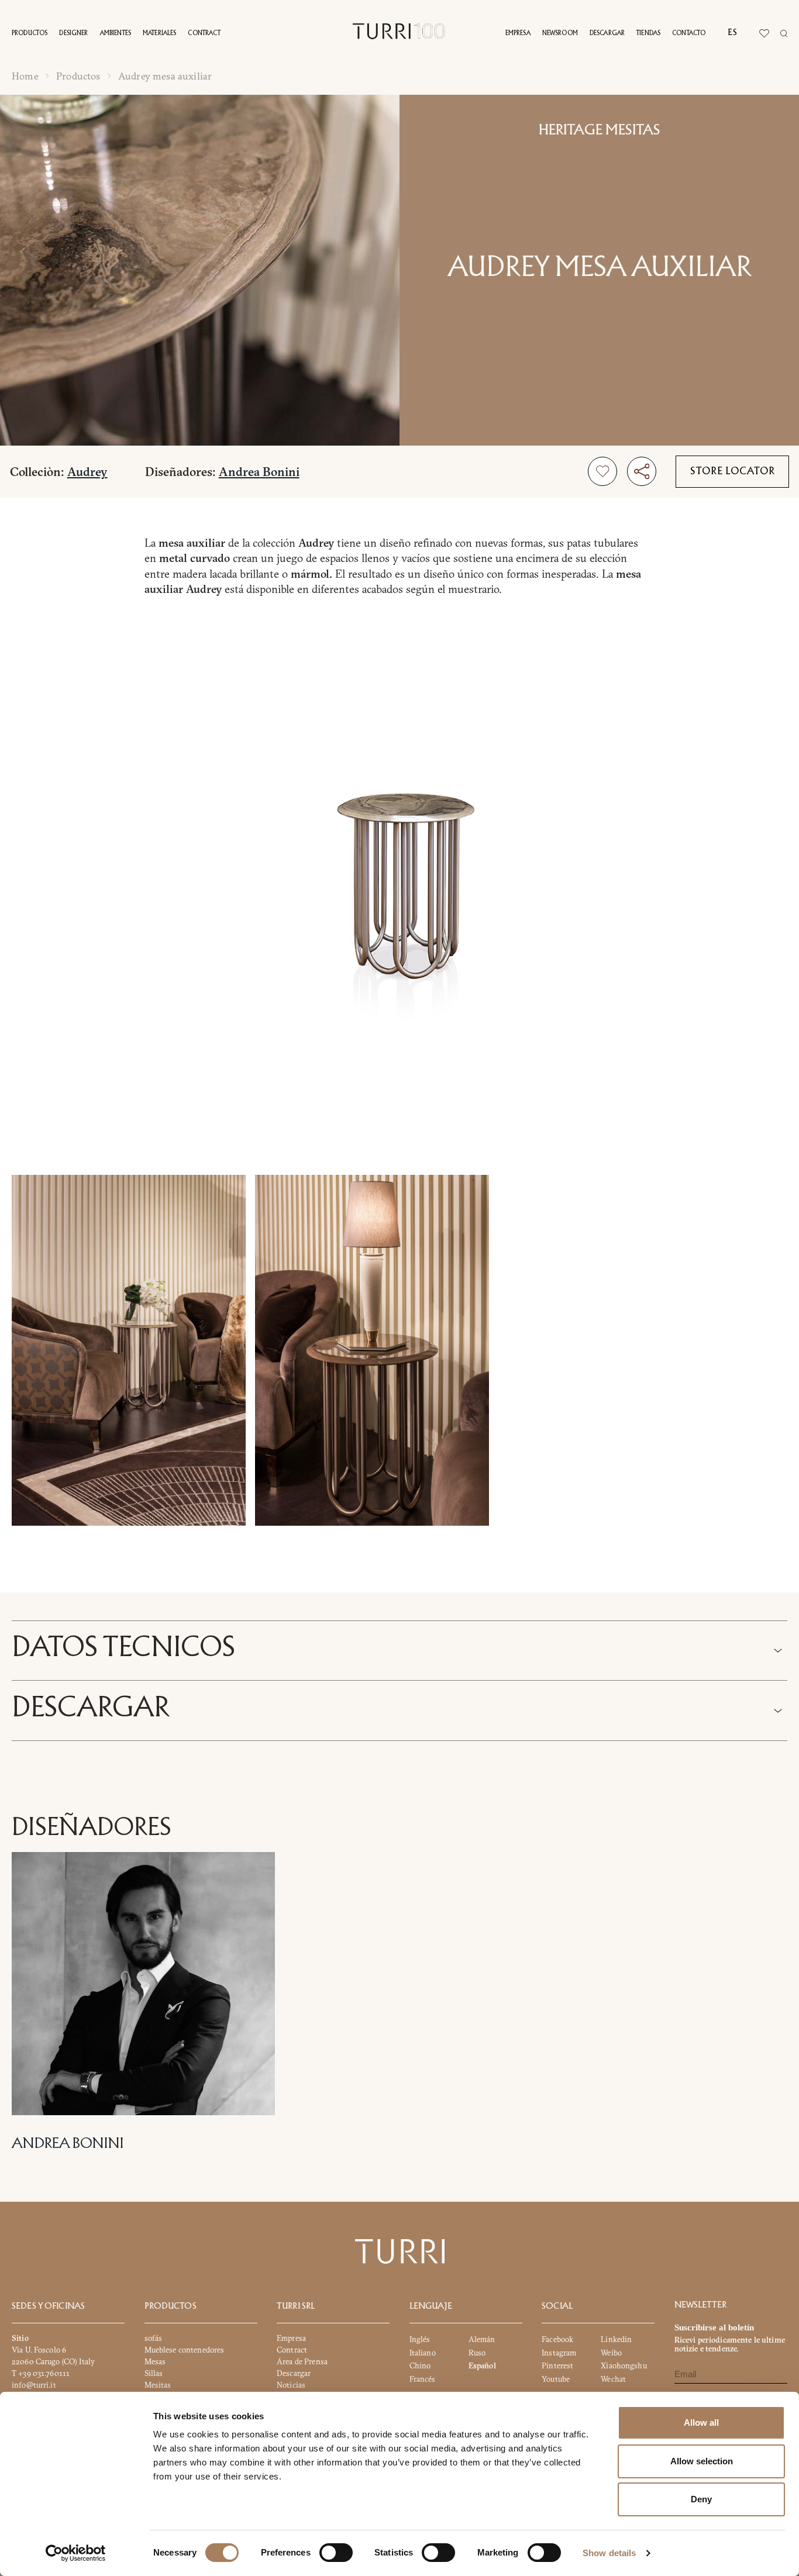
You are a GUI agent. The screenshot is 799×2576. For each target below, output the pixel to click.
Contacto (689, 33)
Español (482, 2365)
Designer (73, 33)
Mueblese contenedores (185, 2350)
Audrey (87, 472)
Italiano (423, 2353)
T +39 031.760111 (41, 2373)
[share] (642, 471)
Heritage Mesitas (600, 130)
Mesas (155, 2361)
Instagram (559, 2353)
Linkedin (616, 2339)
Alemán (482, 2339)
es (732, 33)
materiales (160, 33)
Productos (30, 33)
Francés (423, 2379)
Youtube (556, 2379)
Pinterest (557, 2365)
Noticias (291, 2385)
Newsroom (560, 33)
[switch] (336, 2553)
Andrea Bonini (259, 472)
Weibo (611, 2353)
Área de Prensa (302, 2361)
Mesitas (158, 2385)
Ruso (477, 2353)
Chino (420, 2365)
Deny (701, 2499)
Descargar (607, 33)
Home (25, 76)
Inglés (420, 2339)
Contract (204, 33)
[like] (602, 471)
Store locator (733, 472)
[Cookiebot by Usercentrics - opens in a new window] (76, 2553)
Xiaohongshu (624, 2365)
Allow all (701, 2422)
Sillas (154, 2373)
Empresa (518, 33)
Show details (609, 2553)
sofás (154, 2338)
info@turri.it (34, 2385)
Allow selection (702, 2461)
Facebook (557, 2339)
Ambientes (116, 33)
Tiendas (648, 33)
